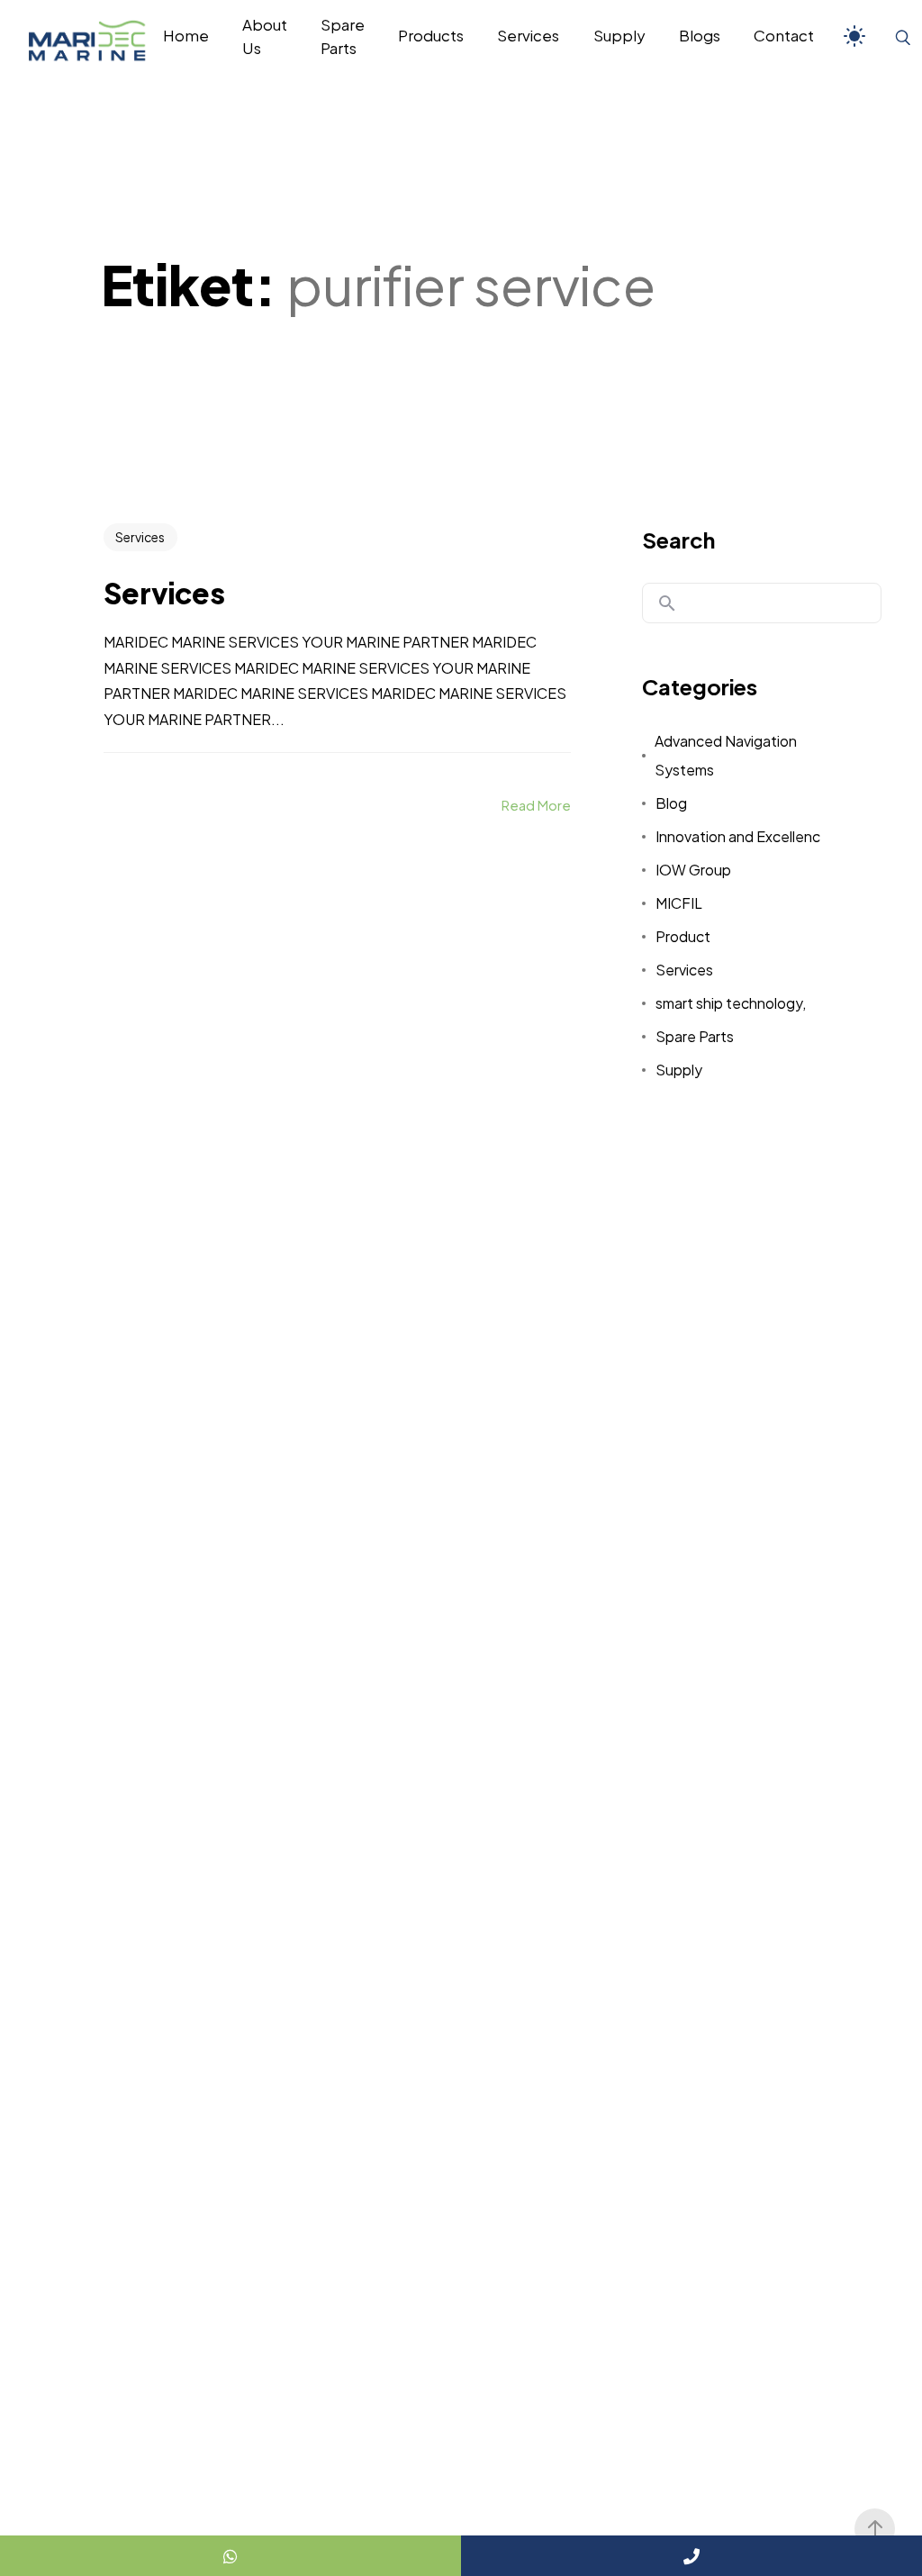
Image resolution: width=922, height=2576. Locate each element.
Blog (671, 803)
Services (140, 537)
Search (678, 540)
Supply (679, 1070)
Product (683, 936)
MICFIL (679, 903)
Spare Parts (695, 1036)
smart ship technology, (731, 1003)
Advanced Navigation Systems (726, 755)
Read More (536, 805)
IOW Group (693, 870)
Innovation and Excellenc (738, 836)
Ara (667, 603)
